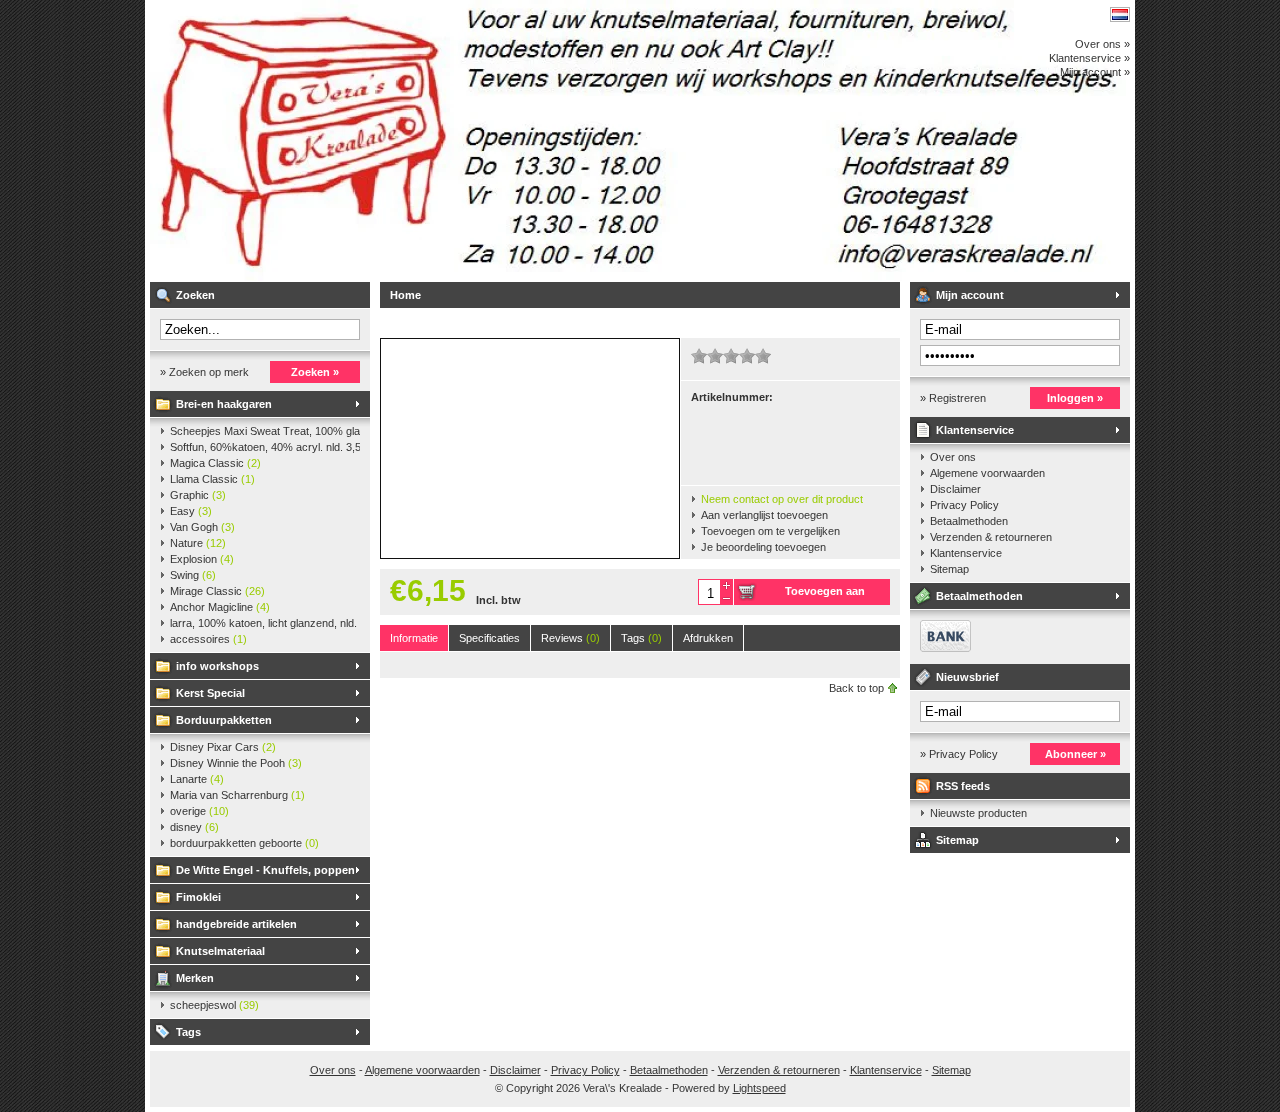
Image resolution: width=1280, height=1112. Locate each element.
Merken (195, 978)
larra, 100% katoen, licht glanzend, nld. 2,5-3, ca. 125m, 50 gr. (265, 623)
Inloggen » (1075, 398)
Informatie (414, 638)
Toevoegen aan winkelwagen (825, 595)
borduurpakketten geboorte (244, 843)
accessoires (208, 639)
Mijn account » (1095, 72)
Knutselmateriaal (220, 951)
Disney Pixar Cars (223, 747)
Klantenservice (975, 430)
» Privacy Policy (959, 754)
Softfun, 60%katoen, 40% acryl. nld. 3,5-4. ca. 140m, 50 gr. (265, 447)
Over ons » (1102, 44)
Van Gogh (202, 527)
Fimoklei (198, 897)
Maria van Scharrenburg (237, 795)
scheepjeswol (214, 1005)
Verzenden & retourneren (991, 537)
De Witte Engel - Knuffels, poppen (265, 870)
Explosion (202, 559)
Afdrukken (708, 638)
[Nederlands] (1120, 14)
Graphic (198, 495)
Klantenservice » (1089, 58)
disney (194, 827)
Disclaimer (955, 489)
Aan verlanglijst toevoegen (764, 515)
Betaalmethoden (969, 521)
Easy (191, 511)
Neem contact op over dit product (782, 499)
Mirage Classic (217, 591)
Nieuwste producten (978, 813)
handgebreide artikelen (236, 924)
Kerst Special (210, 693)
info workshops (217, 666)
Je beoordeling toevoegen (763, 547)
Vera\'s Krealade (415, 140)
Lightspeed (759, 1088)
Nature (198, 543)
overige (199, 811)
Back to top (856, 688)
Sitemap (949, 569)
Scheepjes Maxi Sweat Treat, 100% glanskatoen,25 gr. (265, 431)
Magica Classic (215, 463)
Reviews (570, 638)
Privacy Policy (964, 505)
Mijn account (970, 295)
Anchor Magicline (220, 607)
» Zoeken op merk (204, 372)
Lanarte (197, 779)
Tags (188, 1032)
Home (405, 295)
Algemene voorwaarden (987, 473)
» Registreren (953, 398)
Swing (193, 575)
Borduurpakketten (224, 720)
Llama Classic (212, 479)
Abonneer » (1075, 754)
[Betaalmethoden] (940, 648)
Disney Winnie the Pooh (236, 763)
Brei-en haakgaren (224, 404)
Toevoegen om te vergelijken (770, 531)
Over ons (953, 457)
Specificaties (489, 638)
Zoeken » (315, 372)
